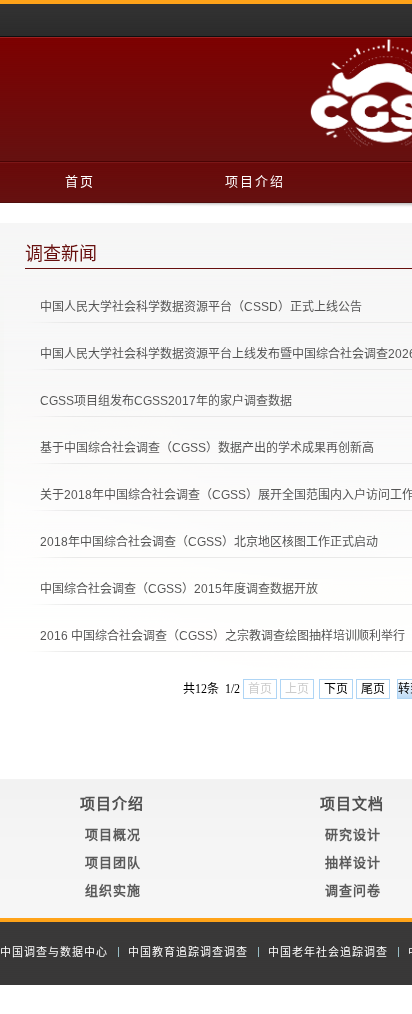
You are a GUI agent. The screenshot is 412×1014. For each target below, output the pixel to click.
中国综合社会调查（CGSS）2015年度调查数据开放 (179, 589)
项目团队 (113, 862)
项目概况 (113, 834)
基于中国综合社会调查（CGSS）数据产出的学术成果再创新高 (207, 448)
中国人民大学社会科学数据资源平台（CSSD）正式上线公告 (201, 307)
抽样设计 (353, 862)
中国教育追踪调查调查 (188, 952)
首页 (80, 181)
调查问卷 (353, 890)
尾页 (373, 689)
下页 (336, 689)
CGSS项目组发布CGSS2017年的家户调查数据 (166, 401)
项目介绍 (255, 181)
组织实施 (113, 890)
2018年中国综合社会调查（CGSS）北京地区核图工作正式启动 (209, 542)
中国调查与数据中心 (54, 952)
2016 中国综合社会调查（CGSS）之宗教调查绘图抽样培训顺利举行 (222, 636)
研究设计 (353, 834)
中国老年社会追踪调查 (328, 952)
